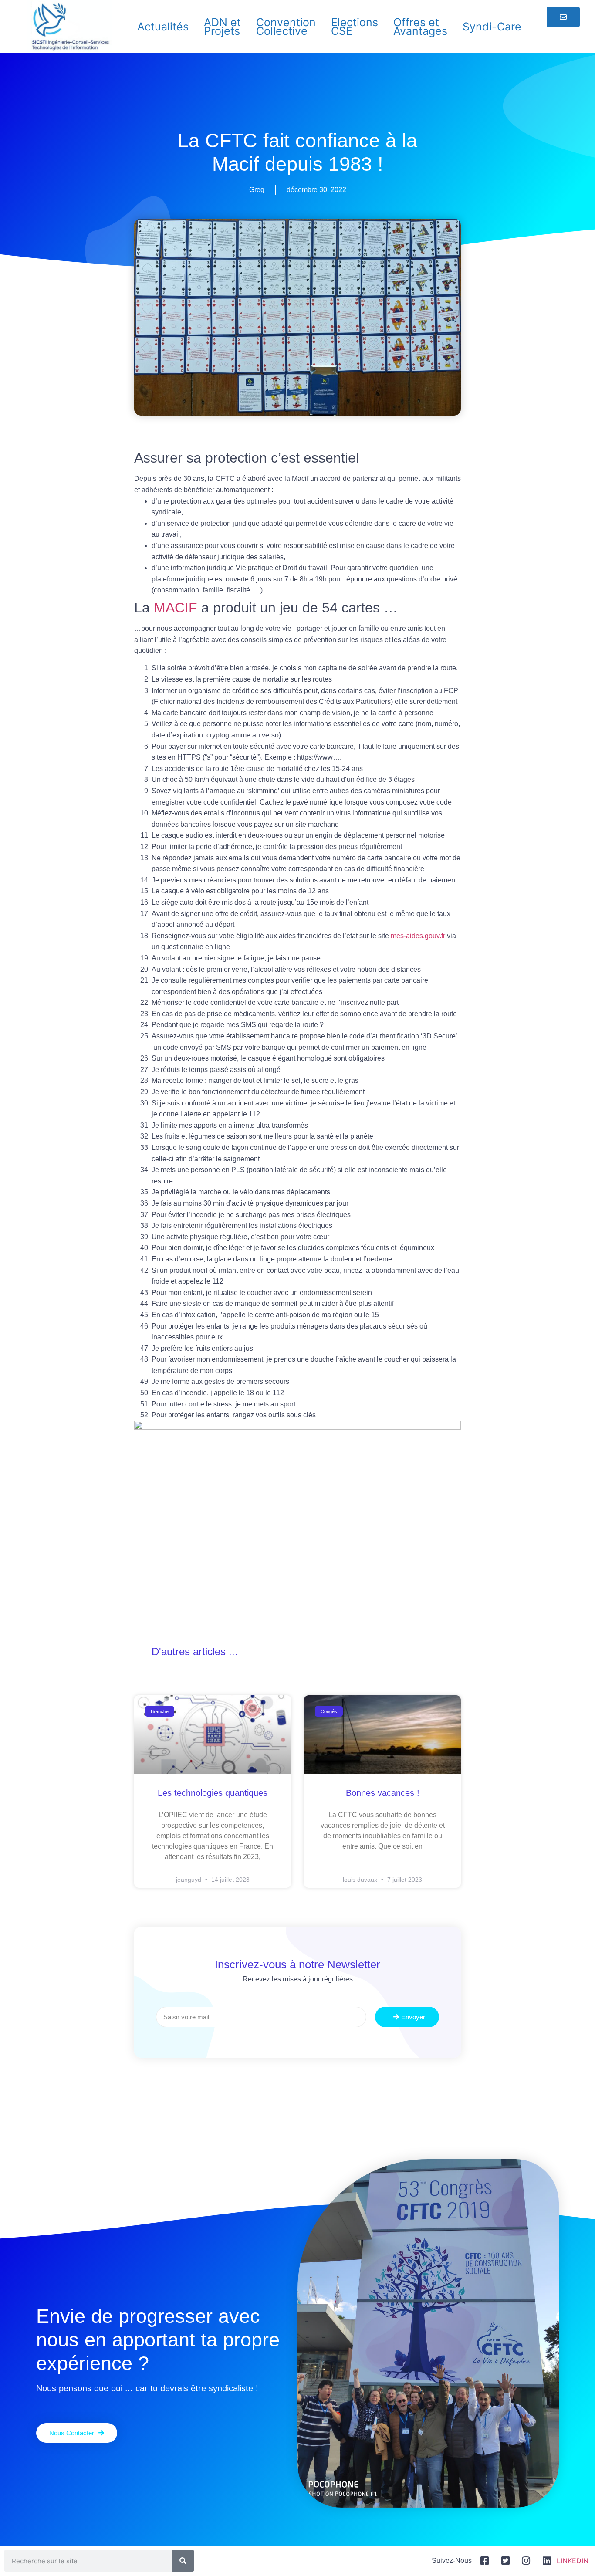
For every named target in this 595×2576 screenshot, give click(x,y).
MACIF (176, 608)
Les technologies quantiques (213, 1793)
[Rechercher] (183, 2561)
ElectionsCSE (355, 27)
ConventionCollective (286, 27)
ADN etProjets (222, 27)
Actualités (163, 27)
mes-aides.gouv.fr (418, 936)
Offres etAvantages (420, 27)
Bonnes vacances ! (383, 1793)
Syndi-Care (492, 27)
